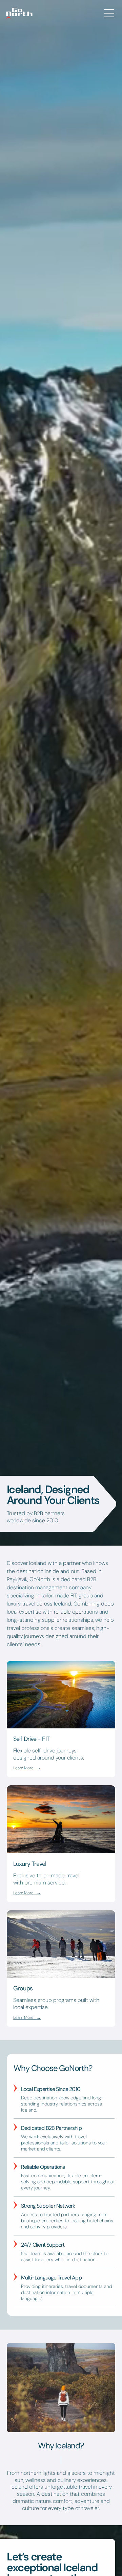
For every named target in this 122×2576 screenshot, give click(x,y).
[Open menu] (109, 13)
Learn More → (27, 1768)
